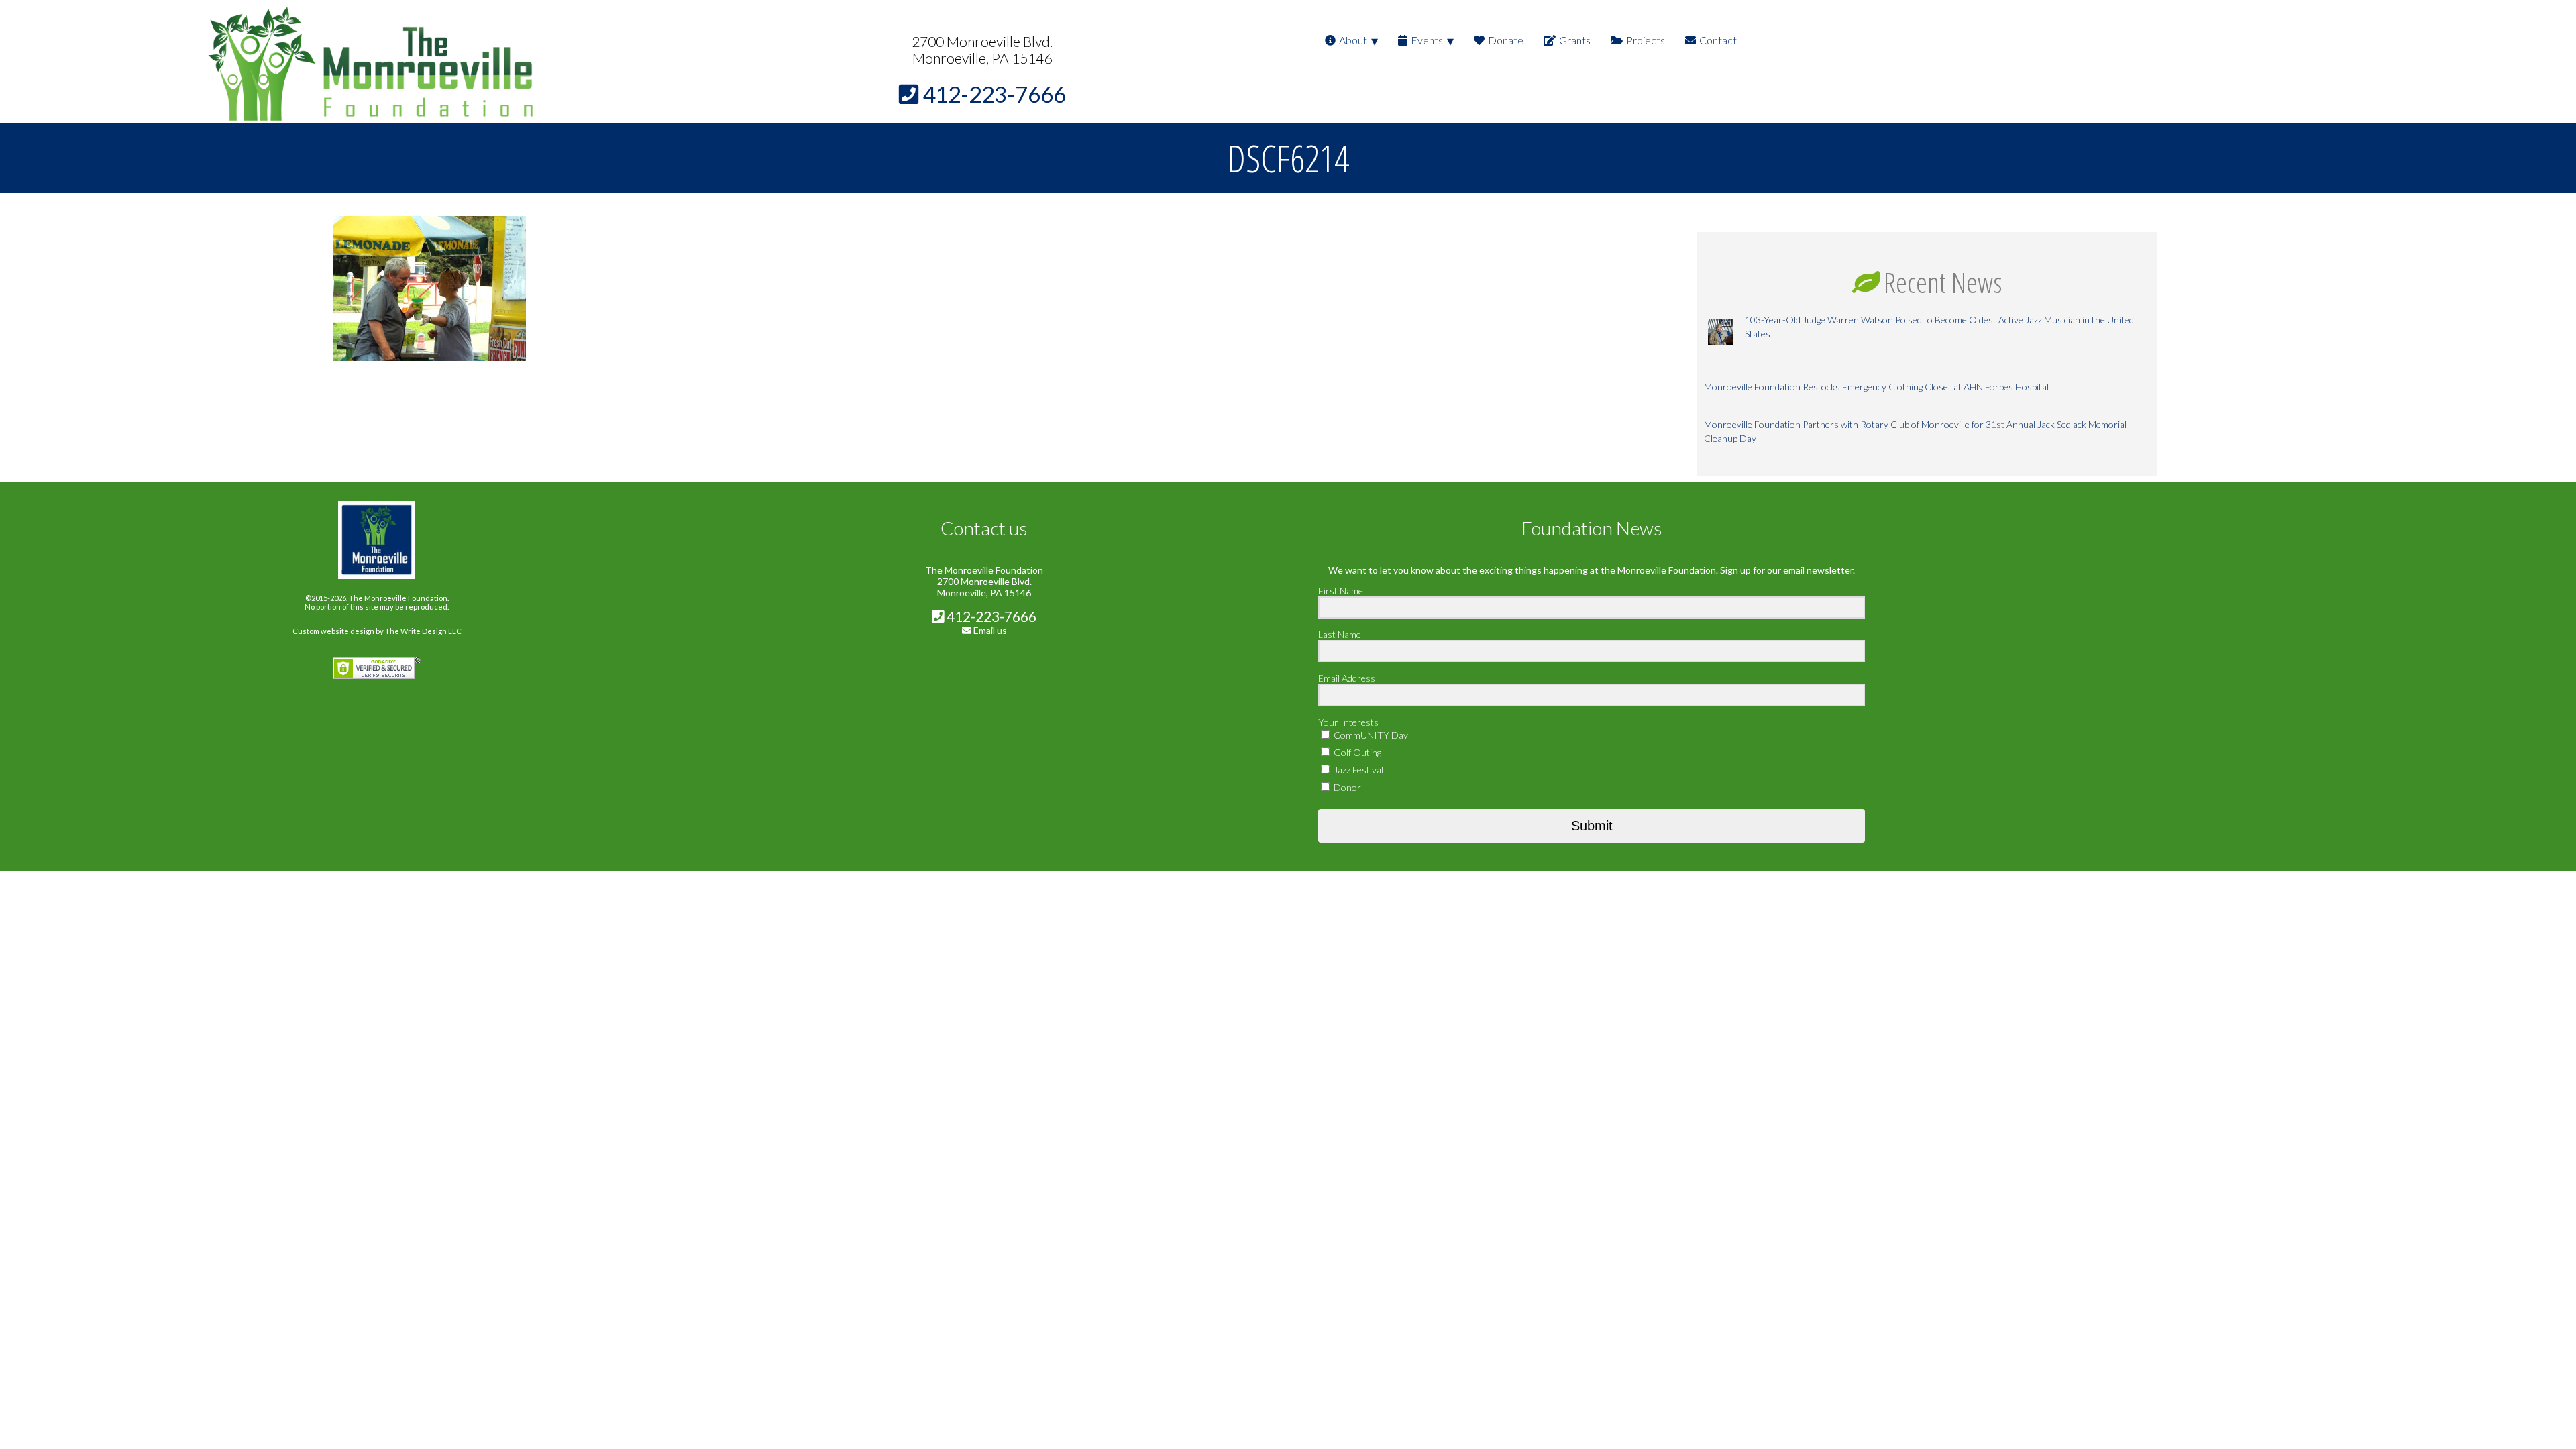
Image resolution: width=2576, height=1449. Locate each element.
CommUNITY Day (1370, 735)
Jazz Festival (1357, 770)
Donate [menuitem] (1506, 40)
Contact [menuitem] (1718, 40)
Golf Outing (1356, 752)
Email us (990, 630)
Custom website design (333, 631)
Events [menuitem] (1427, 40)
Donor (1346, 787)
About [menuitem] (1353, 40)
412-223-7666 (990, 616)
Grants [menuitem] (1575, 40)
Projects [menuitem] (1646, 40)
